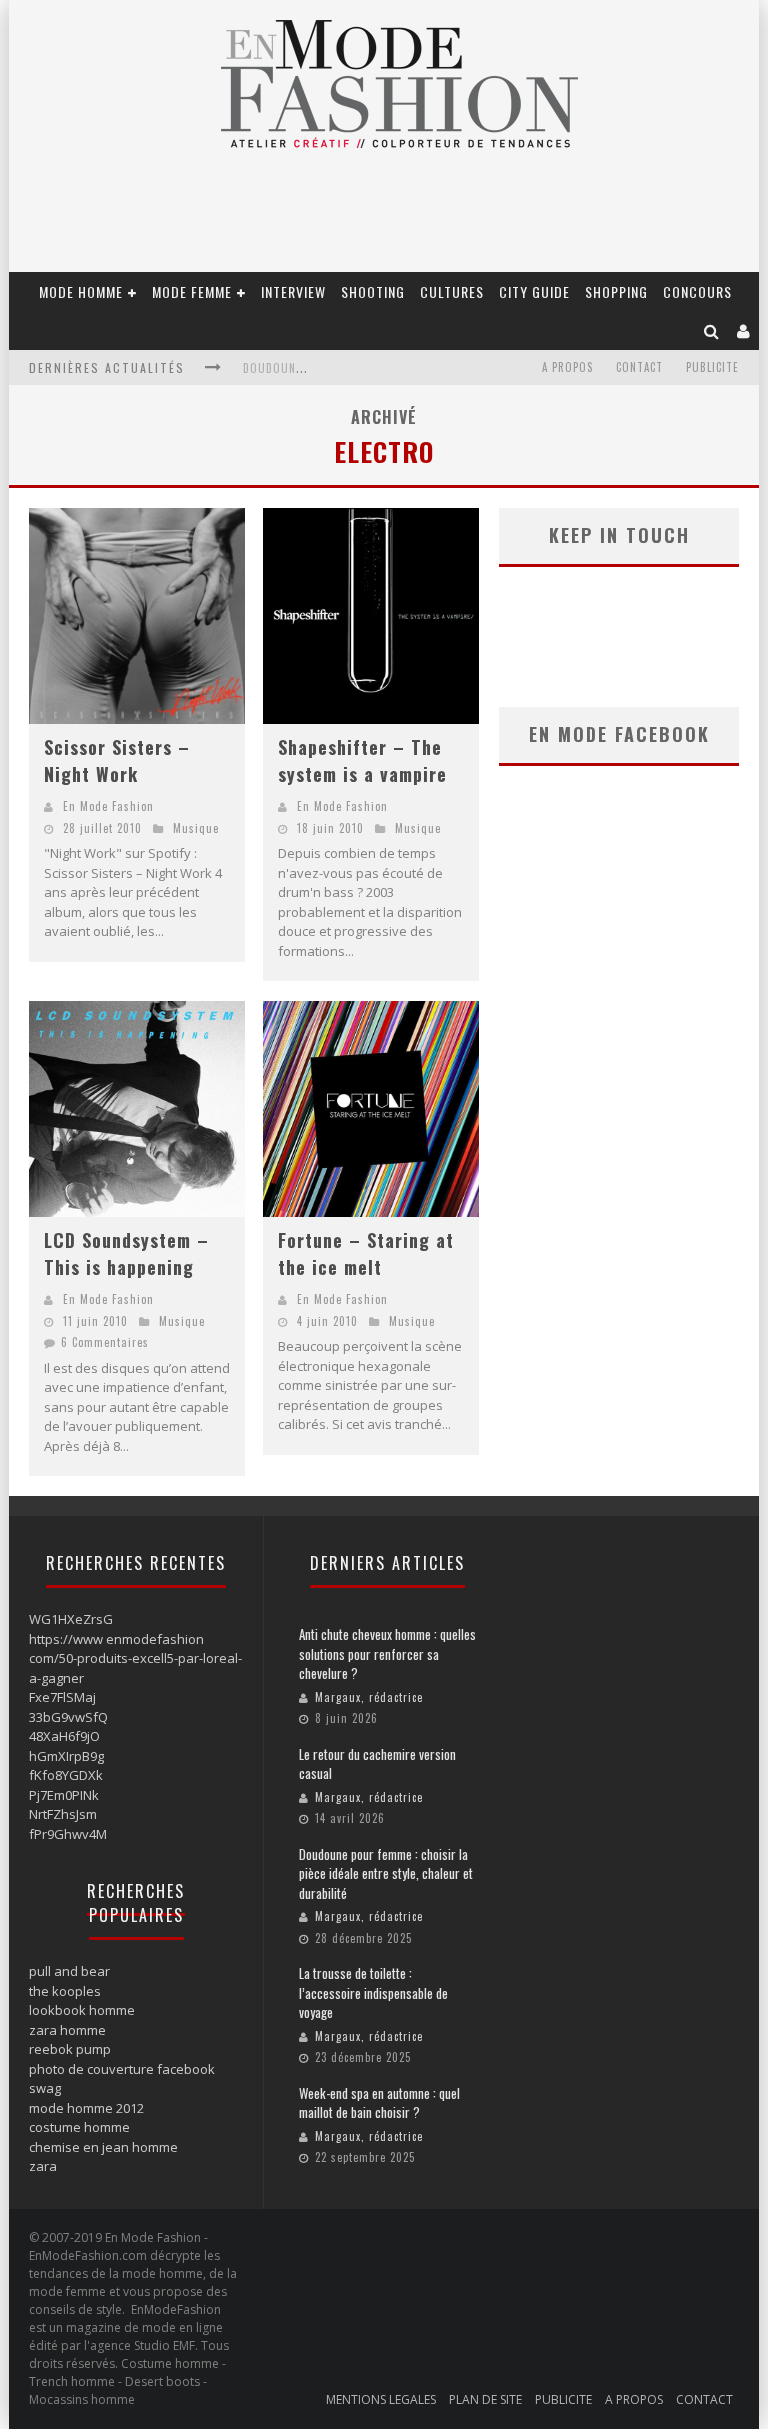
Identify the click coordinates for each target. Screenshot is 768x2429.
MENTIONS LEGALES (381, 2399)
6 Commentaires (105, 1342)
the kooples (65, 1991)
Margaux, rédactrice (369, 1697)
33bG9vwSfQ (68, 1717)
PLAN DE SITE (485, 2399)
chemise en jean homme (103, 2147)
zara (43, 2166)
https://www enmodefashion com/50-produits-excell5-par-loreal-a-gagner (135, 1658)
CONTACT (639, 367)
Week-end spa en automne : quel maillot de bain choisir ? (379, 2103)
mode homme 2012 (86, 2108)
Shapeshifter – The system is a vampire (362, 760)
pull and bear (69, 1971)
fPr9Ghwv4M (68, 1834)
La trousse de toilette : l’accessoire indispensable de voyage (373, 1992)
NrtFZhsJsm (63, 1814)
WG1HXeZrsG (71, 1619)
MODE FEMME (192, 291)
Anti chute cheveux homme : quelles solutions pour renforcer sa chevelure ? (387, 1653)
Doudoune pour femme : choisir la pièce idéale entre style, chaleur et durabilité (386, 1873)
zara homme (67, 2030)
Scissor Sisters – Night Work (117, 760)
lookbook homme (82, 2010)
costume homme (79, 2127)
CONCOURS (697, 291)
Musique (196, 828)
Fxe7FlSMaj (62, 1697)
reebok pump (70, 2049)
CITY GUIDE (534, 291)
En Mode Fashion (108, 806)
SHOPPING (616, 291)
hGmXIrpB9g (66, 1756)
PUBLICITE (712, 367)
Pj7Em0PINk (64, 1795)
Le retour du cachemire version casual (377, 1764)
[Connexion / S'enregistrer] (744, 330)
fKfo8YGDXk (66, 1775)
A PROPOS (567, 367)
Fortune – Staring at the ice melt (366, 1253)
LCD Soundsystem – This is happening (126, 1253)
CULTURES (452, 291)
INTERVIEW (293, 291)
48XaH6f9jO (64, 1736)
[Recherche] (712, 330)
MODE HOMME (81, 291)
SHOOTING (373, 291)
